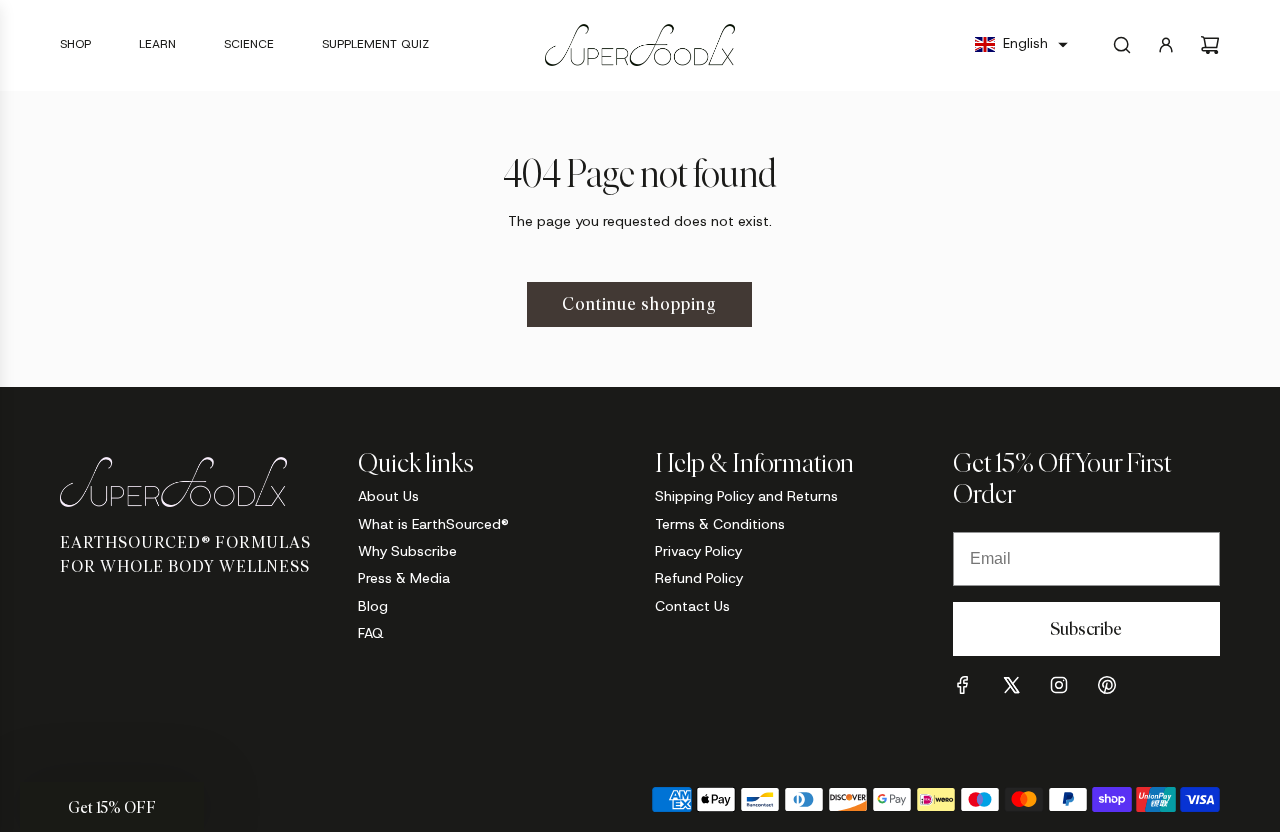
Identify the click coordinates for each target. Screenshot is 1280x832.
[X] (1011, 685)
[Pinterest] (1107, 685)
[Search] (1122, 45)
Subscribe (1086, 629)
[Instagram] (1059, 685)
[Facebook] (963, 685)
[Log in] (1166, 45)
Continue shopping (639, 304)
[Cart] (1210, 45)
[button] (1021, 44)
